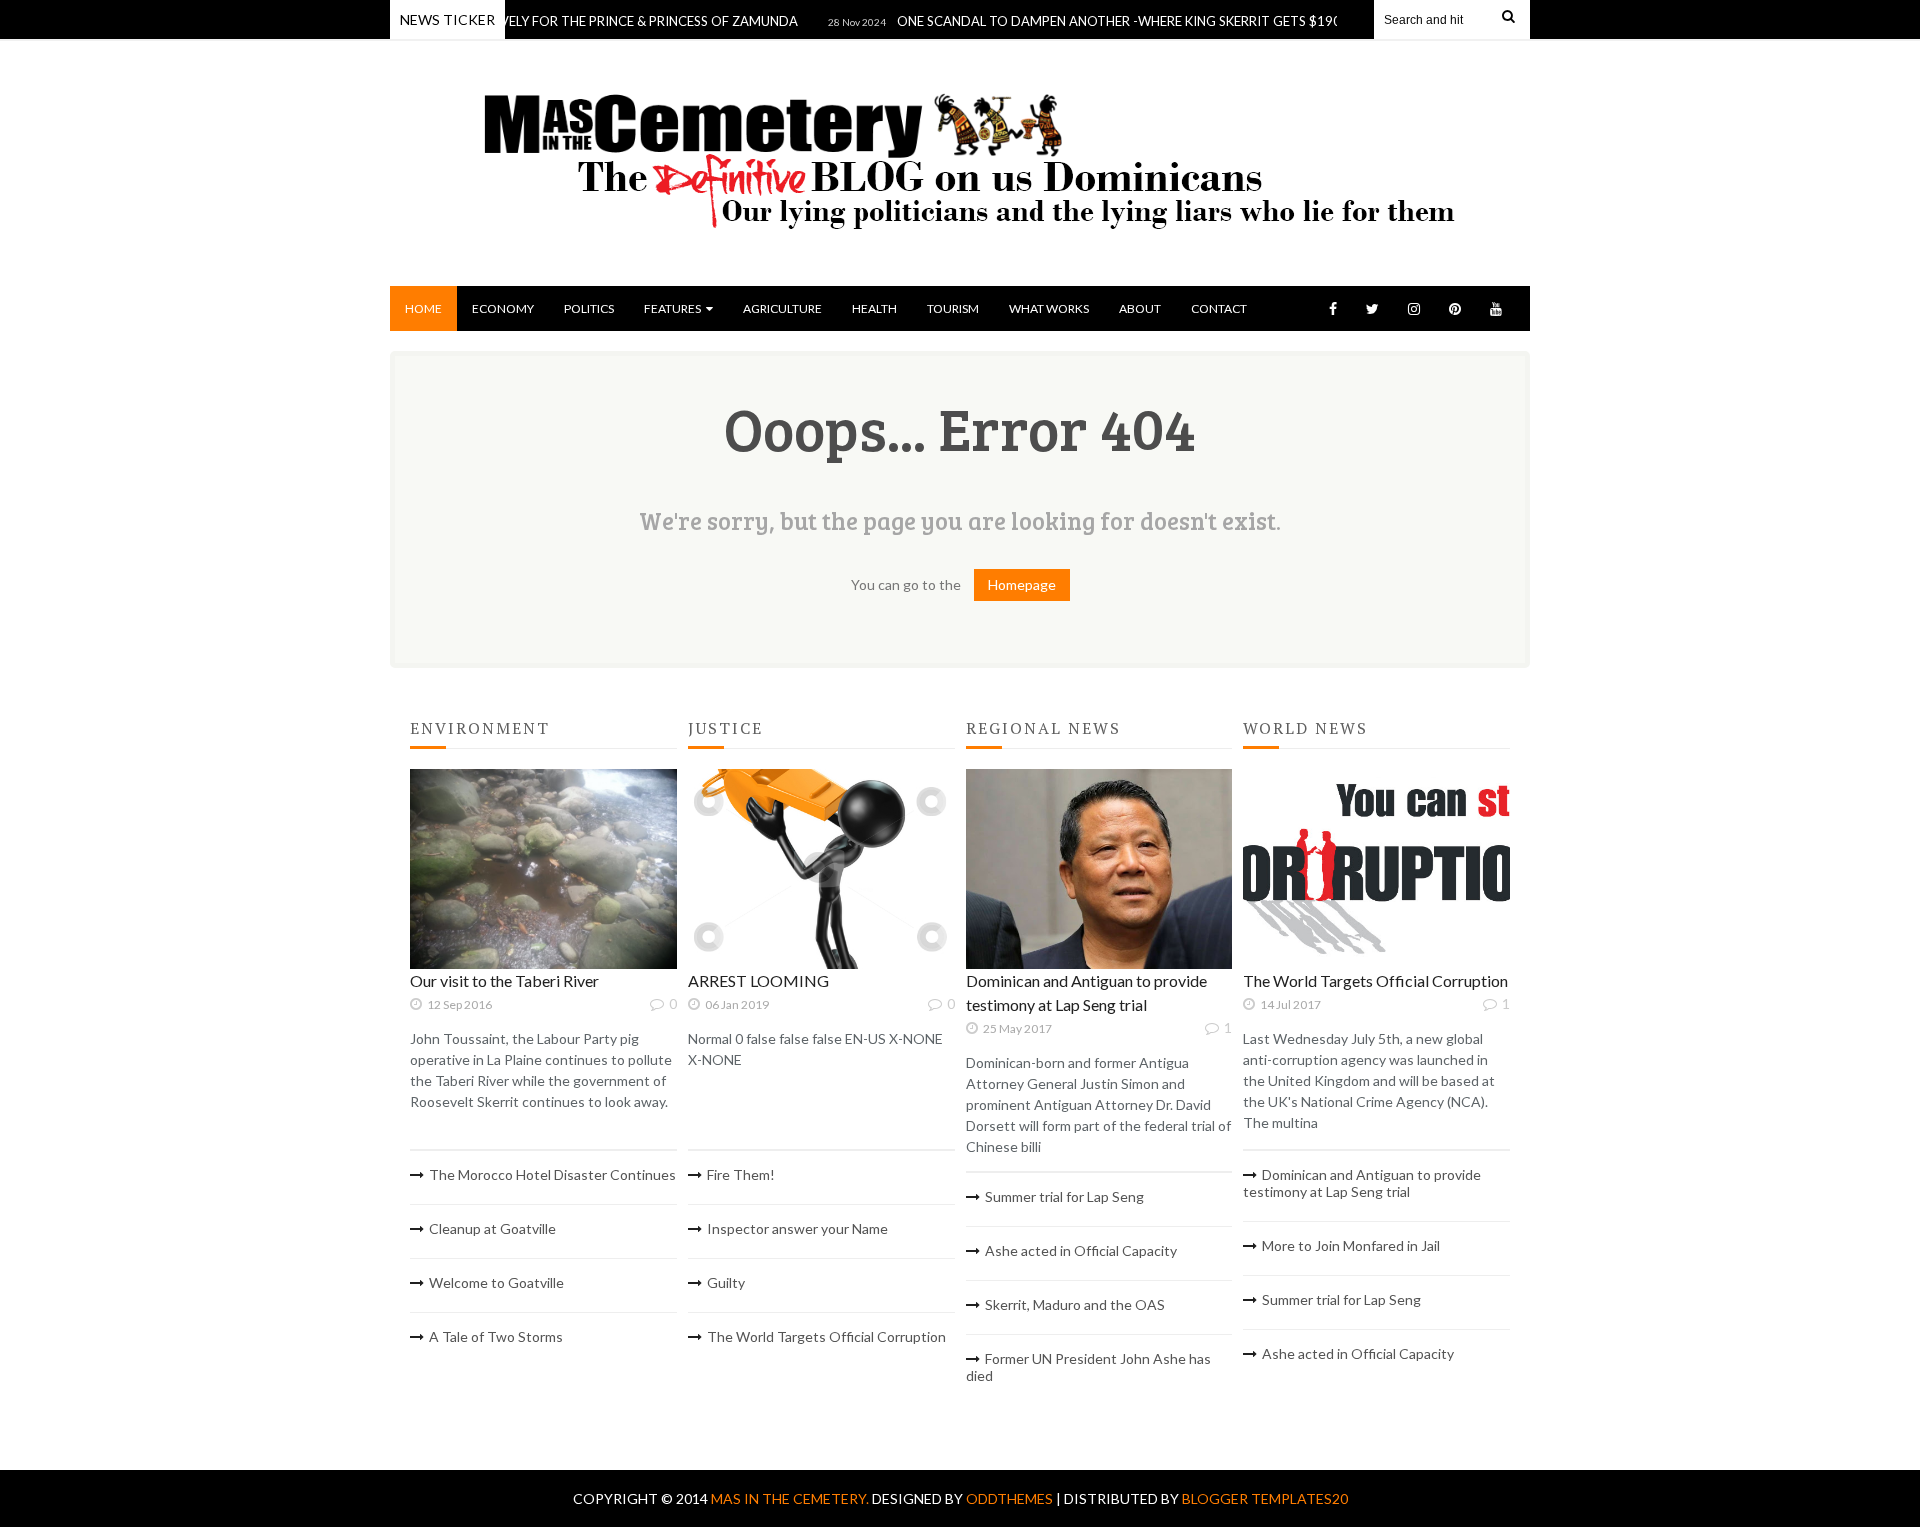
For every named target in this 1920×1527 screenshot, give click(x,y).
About (1140, 308)
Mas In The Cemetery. (791, 1498)
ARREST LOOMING (758, 980)
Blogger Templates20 (1265, 1498)
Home (423, 308)
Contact (1219, 308)
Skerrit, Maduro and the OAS (1075, 1304)
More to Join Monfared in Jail (1351, 1245)
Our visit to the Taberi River (504, 980)
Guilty (726, 1282)
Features (672, 308)
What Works (1049, 308)
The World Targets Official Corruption (826, 1336)
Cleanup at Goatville (492, 1228)
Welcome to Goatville (496, 1282)
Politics (589, 308)
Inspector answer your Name (797, 1228)
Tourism (953, 308)
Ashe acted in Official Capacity (1081, 1250)
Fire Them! (741, 1174)
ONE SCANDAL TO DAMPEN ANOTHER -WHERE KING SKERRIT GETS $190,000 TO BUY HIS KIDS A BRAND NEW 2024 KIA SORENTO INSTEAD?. (1288, 21)
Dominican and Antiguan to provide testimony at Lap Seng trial (1362, 1183)
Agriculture (782, 308)
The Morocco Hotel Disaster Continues (552, 1174)
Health (874, 308)
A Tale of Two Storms (496, 1336)
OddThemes (1009, 1498)
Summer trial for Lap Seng (1064, 1196)
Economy (503, 308)
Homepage (1022, 584)
